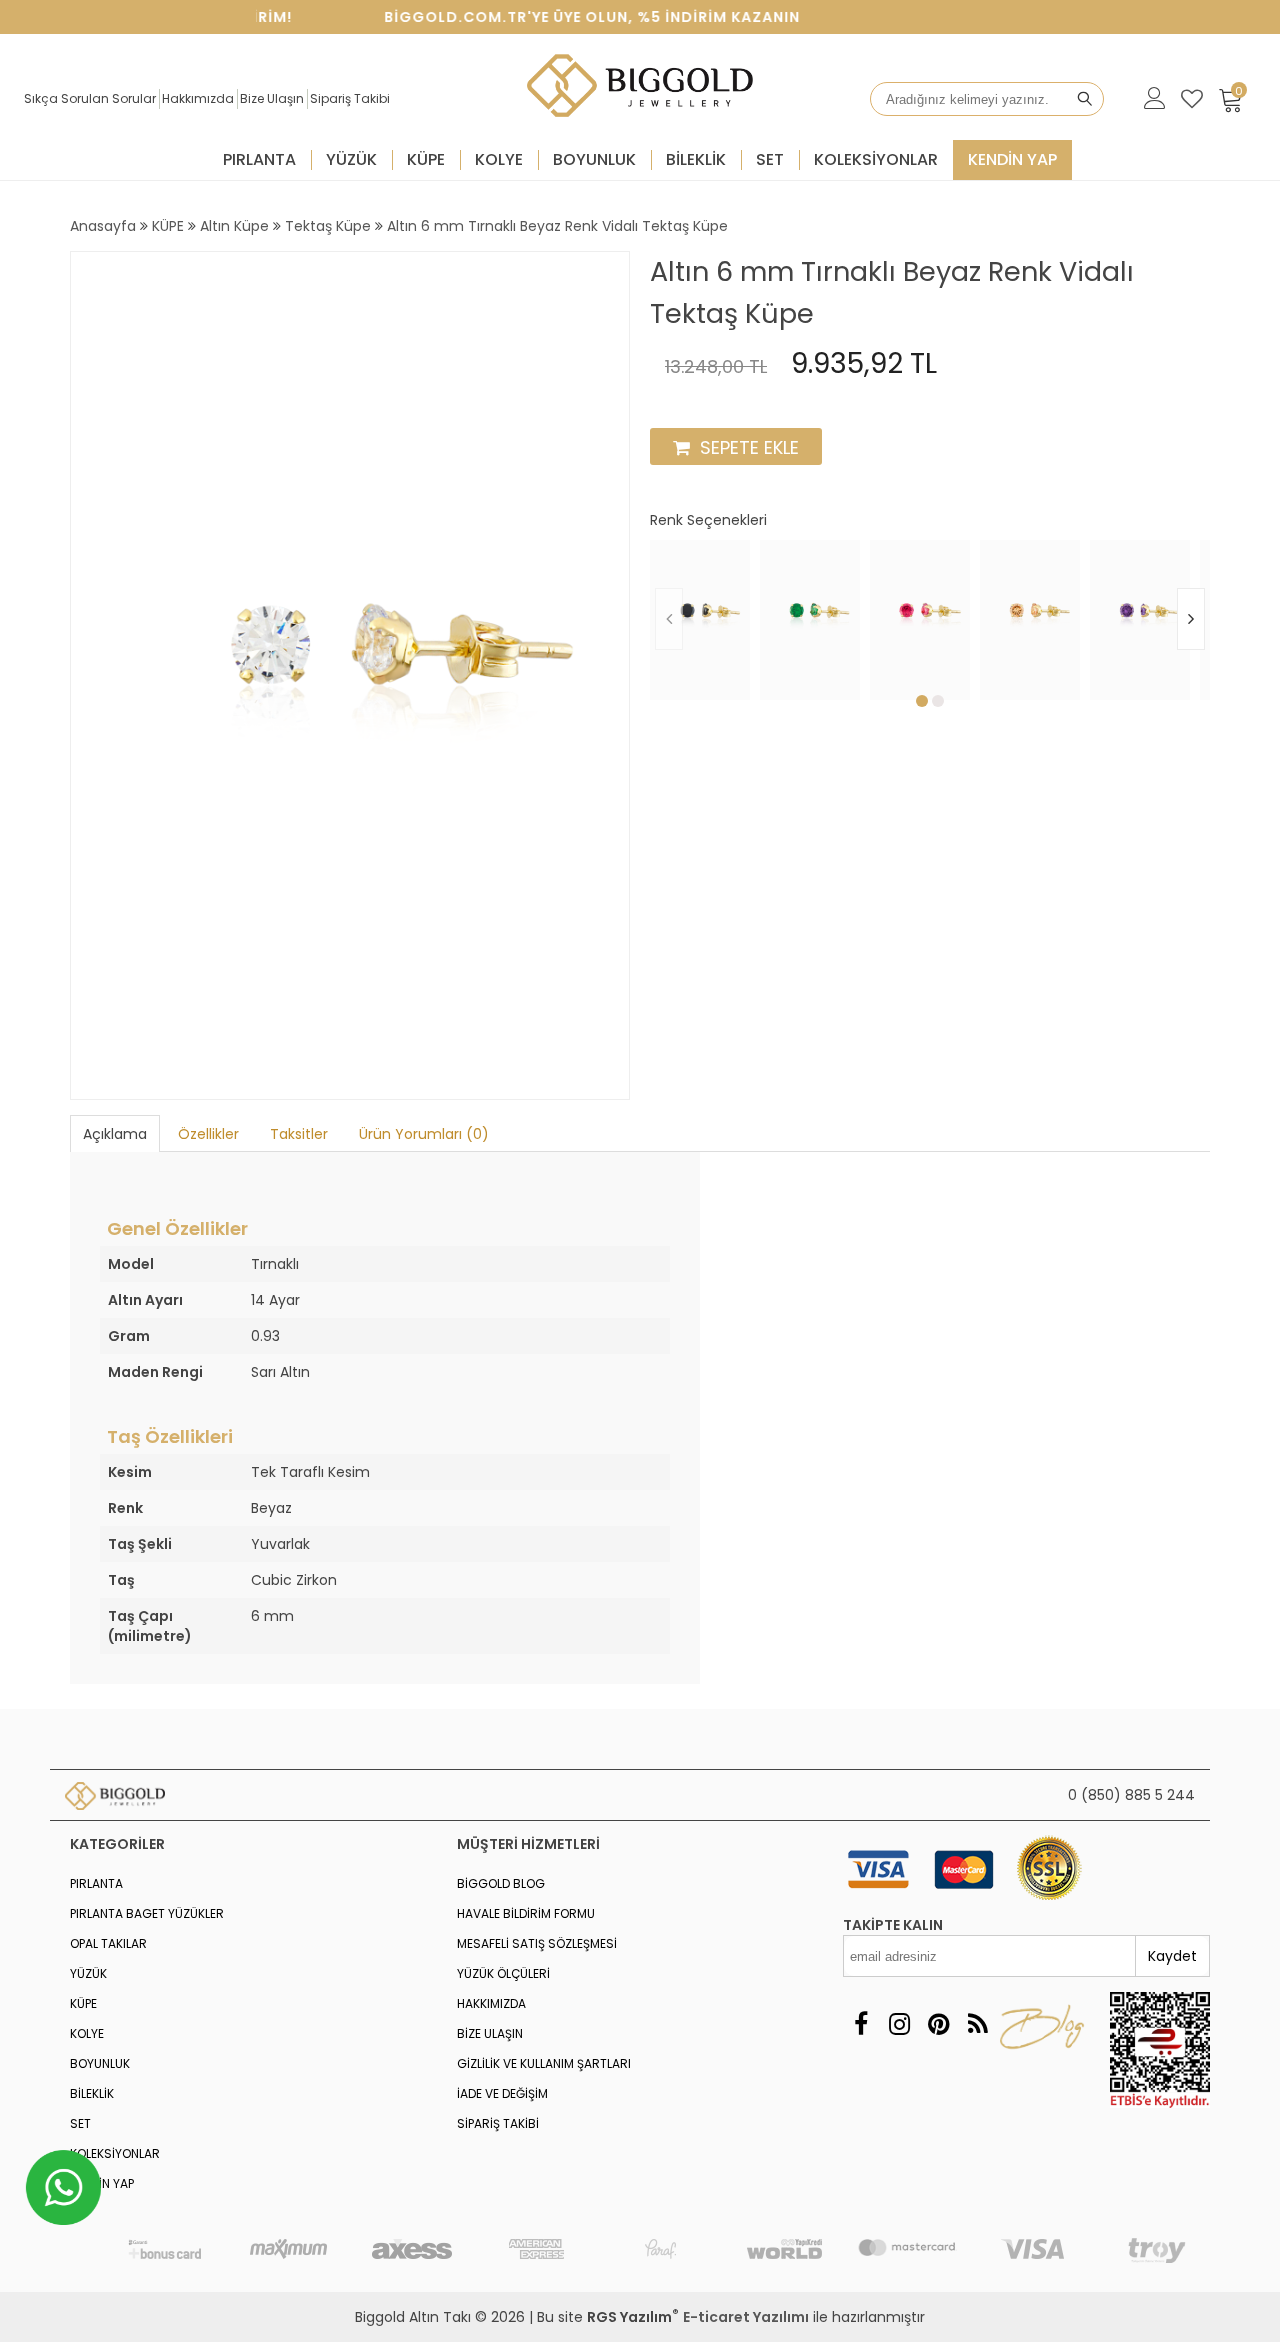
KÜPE (426, 159)
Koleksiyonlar (876, 159)
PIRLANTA (259, 159)
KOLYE (499, 159)
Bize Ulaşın (272, 98)
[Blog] (977, 2024)
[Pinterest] (938, 2024)
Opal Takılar (108, 1943)
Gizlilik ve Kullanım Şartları (544, 2063)
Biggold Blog (501, 1883)
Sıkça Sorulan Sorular (90, 98)
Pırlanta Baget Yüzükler (147, 1913)
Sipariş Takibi (350, 98)
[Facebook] (860, 2024)
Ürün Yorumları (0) (424, 1134)
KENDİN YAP (1012, 159)
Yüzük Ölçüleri (503, 1973)
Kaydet (1172, 1956)
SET (770, 159)
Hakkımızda (198, 98)
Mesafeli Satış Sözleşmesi (537, 1943)
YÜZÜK (351, 159)
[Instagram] (899, 2024)
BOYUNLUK (594, 159)
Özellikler (208, 1134)
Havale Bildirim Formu (526, 1913)
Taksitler (299, 1134)
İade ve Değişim (502, 2093)
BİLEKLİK (696, 159)
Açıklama (115, 1134)
